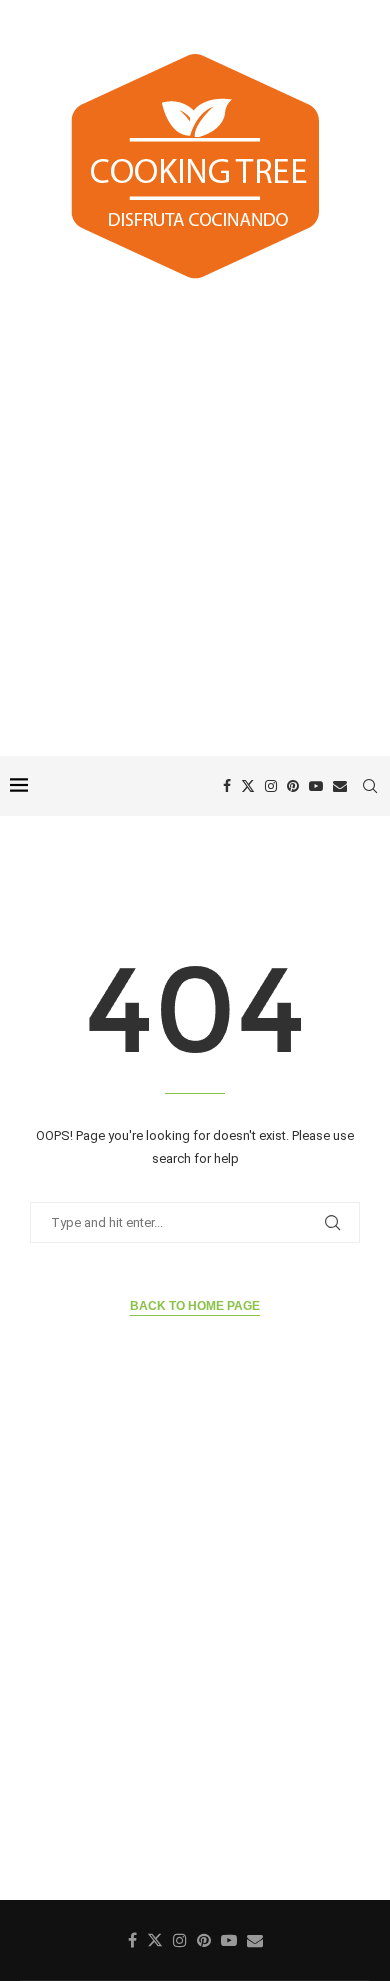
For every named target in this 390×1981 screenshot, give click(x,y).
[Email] (340, 786)
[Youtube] (316, 786)
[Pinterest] (293, 786)
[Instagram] (271, 786)
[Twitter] (248, 786)
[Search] (370, 786)
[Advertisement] (195, 521)
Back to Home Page (195, 1306)
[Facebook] (227, 786)
